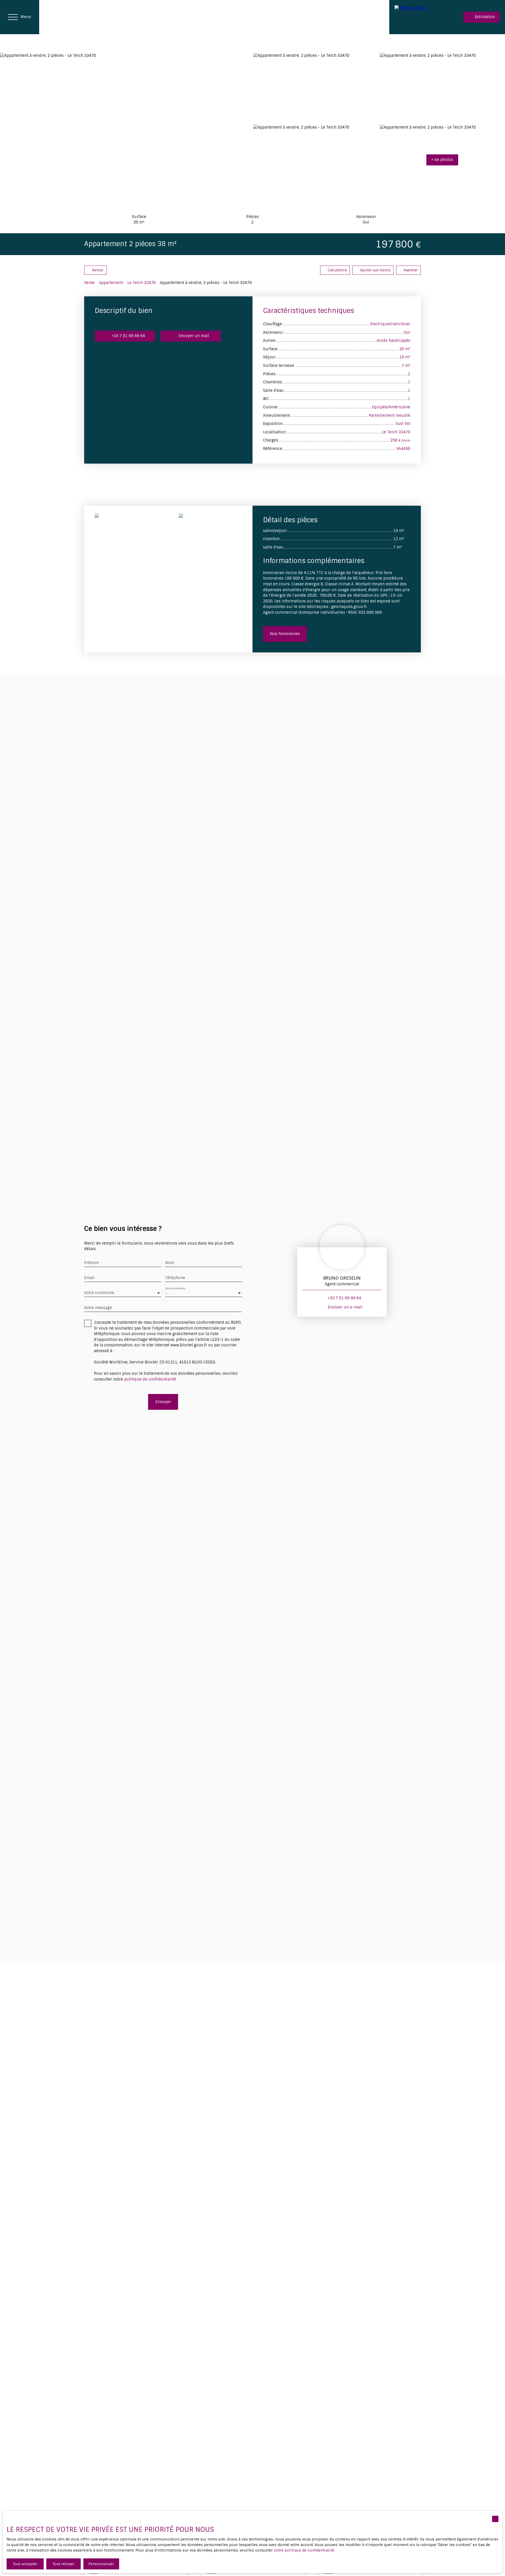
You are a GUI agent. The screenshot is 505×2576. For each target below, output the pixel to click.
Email (89, 1278)
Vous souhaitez (175, 1288)
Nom (170, 1263)
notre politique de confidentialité (304, 2550)
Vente (89, 283)
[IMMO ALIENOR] (416, 17)
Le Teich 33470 (142, 283)
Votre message (98, 1308)
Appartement (111, 283)
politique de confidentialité (150, 1379)
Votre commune (99, 1293)
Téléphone (175, 1278)
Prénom (92, 1263)
